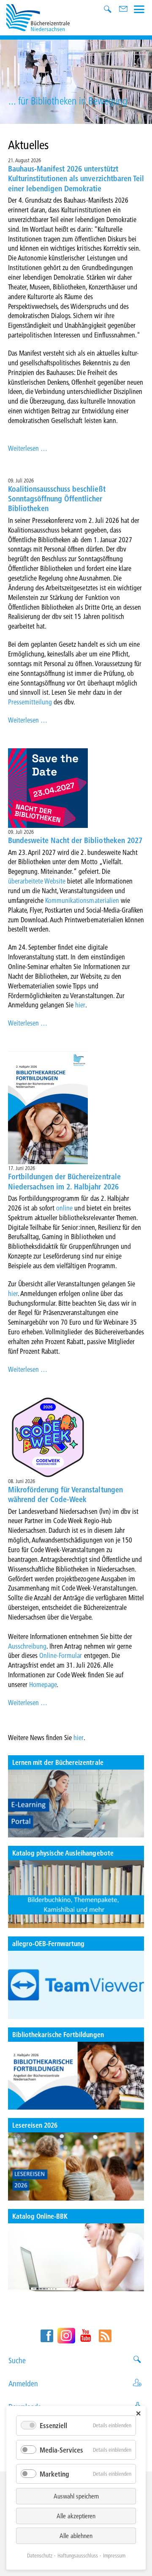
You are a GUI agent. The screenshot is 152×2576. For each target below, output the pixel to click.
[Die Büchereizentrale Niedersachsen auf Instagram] (66, 2336)
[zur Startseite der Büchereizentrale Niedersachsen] (38, 17)
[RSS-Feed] (105, 2336)
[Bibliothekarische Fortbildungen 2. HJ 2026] (76, 2076)
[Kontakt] (124, 10)
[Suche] (109, 10)
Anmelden (23, 2384)
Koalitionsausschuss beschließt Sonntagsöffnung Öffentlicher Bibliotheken (57, 499)
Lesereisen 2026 (35, 2125)
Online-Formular (61, 1655)
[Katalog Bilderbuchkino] (76, 1894)
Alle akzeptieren (76, 2516)
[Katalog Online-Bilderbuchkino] (76, 2257)
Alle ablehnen (76, 2536)
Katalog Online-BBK (40, 2216)
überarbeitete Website (37, 881)
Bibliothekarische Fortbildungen (58, 2034)
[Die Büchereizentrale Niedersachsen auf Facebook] (47, 2336)
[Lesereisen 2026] (76, 2166)
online (65, 1208)
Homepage (43, 1684)
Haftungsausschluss (78, 2555)
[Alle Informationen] (76, 1985)
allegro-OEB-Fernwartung (49, 1943)
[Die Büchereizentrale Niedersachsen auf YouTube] (86, 2336)
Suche (17, 2360)
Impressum (114, 2555)
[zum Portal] (76, 1803)
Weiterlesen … (28, 448)
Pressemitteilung (31, 702)
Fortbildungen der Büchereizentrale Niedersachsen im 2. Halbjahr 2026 (64, 1181)
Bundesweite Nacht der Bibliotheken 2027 (75, 840)
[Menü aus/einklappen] (139, 8)
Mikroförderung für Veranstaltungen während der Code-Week (65, 1494)
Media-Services (61, 2450)
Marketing (54, 2474)
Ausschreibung (27, 1646)
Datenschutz (40, 2555)
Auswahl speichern (76, 2496)
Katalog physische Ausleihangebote (63, 1853)
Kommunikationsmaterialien (83, 900)
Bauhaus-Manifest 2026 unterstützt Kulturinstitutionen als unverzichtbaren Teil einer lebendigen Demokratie (76, 179)
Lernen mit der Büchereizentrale (58, 1762)
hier (80, 1005)
